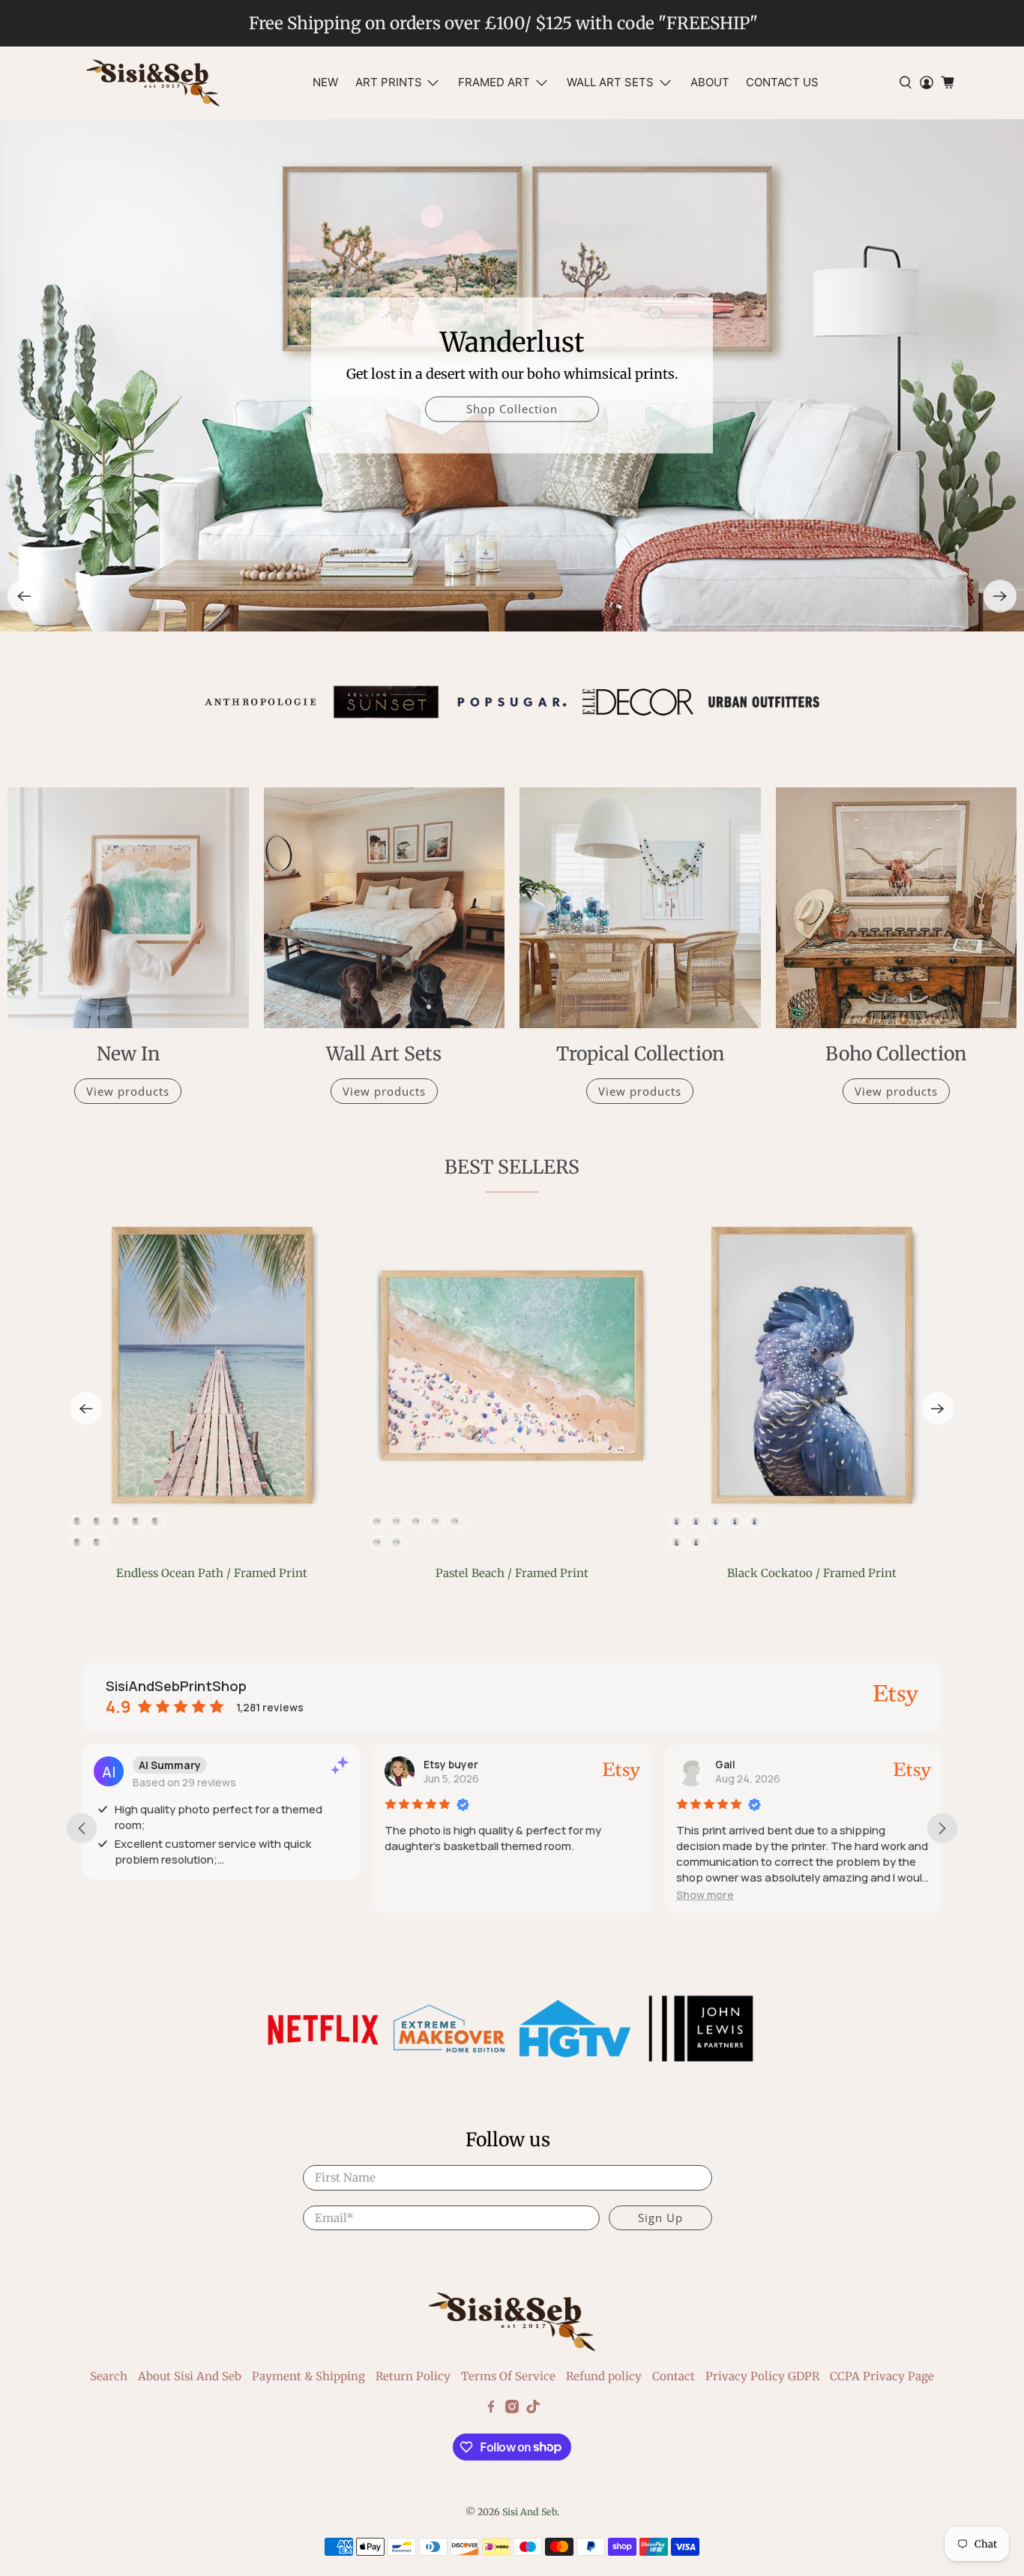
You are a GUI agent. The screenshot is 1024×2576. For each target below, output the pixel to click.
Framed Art (494, 82)
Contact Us (782, 82)
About (710, 82)
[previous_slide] (82, 1828)
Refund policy (604, 2376)
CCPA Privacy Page (882, 2376)
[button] (705, 1895)
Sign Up (660, 2218)
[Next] (1000, 596)
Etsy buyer (451, 1764)
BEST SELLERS (512, 1167)
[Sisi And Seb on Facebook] (491, 2409)
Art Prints (389, 82)
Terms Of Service (508, 2376)
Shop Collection (512, 409)
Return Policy (413, 2376)
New (325, 82)
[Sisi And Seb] (153, 83)
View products (128, 1091)
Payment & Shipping (308, 2376)
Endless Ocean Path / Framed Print (212, 1573)
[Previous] (24, 596)
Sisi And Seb (530, 2512)
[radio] (378, 1522)
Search (109, 2376)
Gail (725, 1764)
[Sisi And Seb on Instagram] (512, 2409)
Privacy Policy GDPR (762, 2376)
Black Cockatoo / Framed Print (812, 1573)
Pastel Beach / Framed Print (512, 1573)
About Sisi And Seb (190, 2376)
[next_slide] (942, 1828)
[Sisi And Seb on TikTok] (533, 2409)
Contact (674, 2376)
